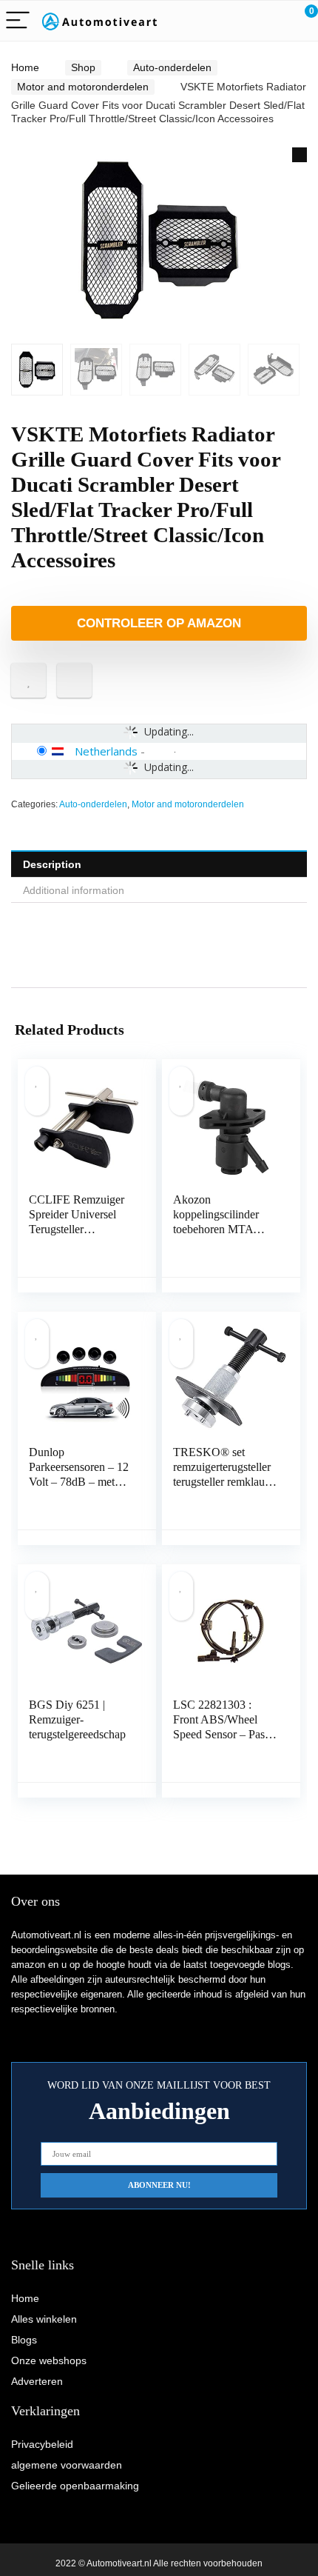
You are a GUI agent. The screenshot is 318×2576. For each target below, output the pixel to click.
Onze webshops (49, 2360)
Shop (83, 67)
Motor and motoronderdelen (83, 87)
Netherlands (106, 751)
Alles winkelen (44, 2319)
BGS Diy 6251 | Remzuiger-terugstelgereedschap (77, 1719)
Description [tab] (52, 864)
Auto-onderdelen (172, 67)
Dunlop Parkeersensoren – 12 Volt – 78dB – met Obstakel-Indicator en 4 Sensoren (79, 1482)
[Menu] (18, 21)
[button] (300, 155)
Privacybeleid (42, 2444)
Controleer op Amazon (159, 623)
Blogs (24, 2340)
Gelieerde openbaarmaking (75, 2486)
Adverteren (37, 2381)
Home (25, 67)
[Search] (240, 21)
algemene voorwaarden (67, 2465)
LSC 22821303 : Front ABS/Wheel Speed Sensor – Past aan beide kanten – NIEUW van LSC (220, 1734)
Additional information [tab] (74, 890)
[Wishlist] (272, 21)
